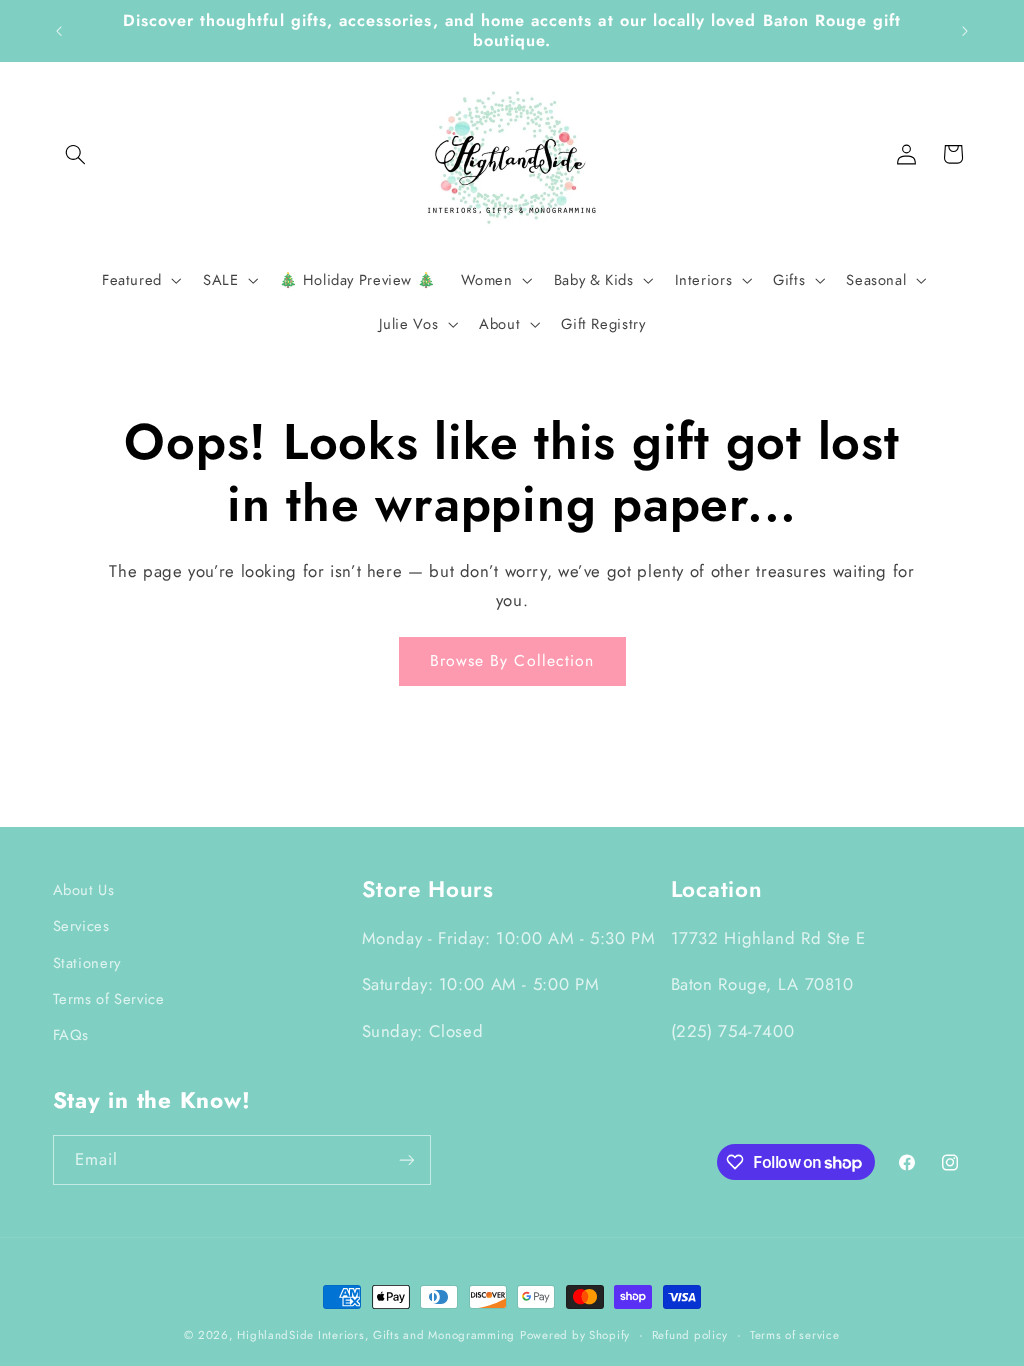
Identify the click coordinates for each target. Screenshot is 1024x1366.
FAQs (71, 1035)
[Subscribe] (406, 1159)
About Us (84, 890)
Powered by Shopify (575, 1335)
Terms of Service (109, 999)
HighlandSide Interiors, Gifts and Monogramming (376, 1335)
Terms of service (795, 1335)
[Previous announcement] (59, 31)
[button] (76, 154)
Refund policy (690, 1335)
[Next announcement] (965, 31)
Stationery (87, 963)
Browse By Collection (512, 660)
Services (81, 926)
